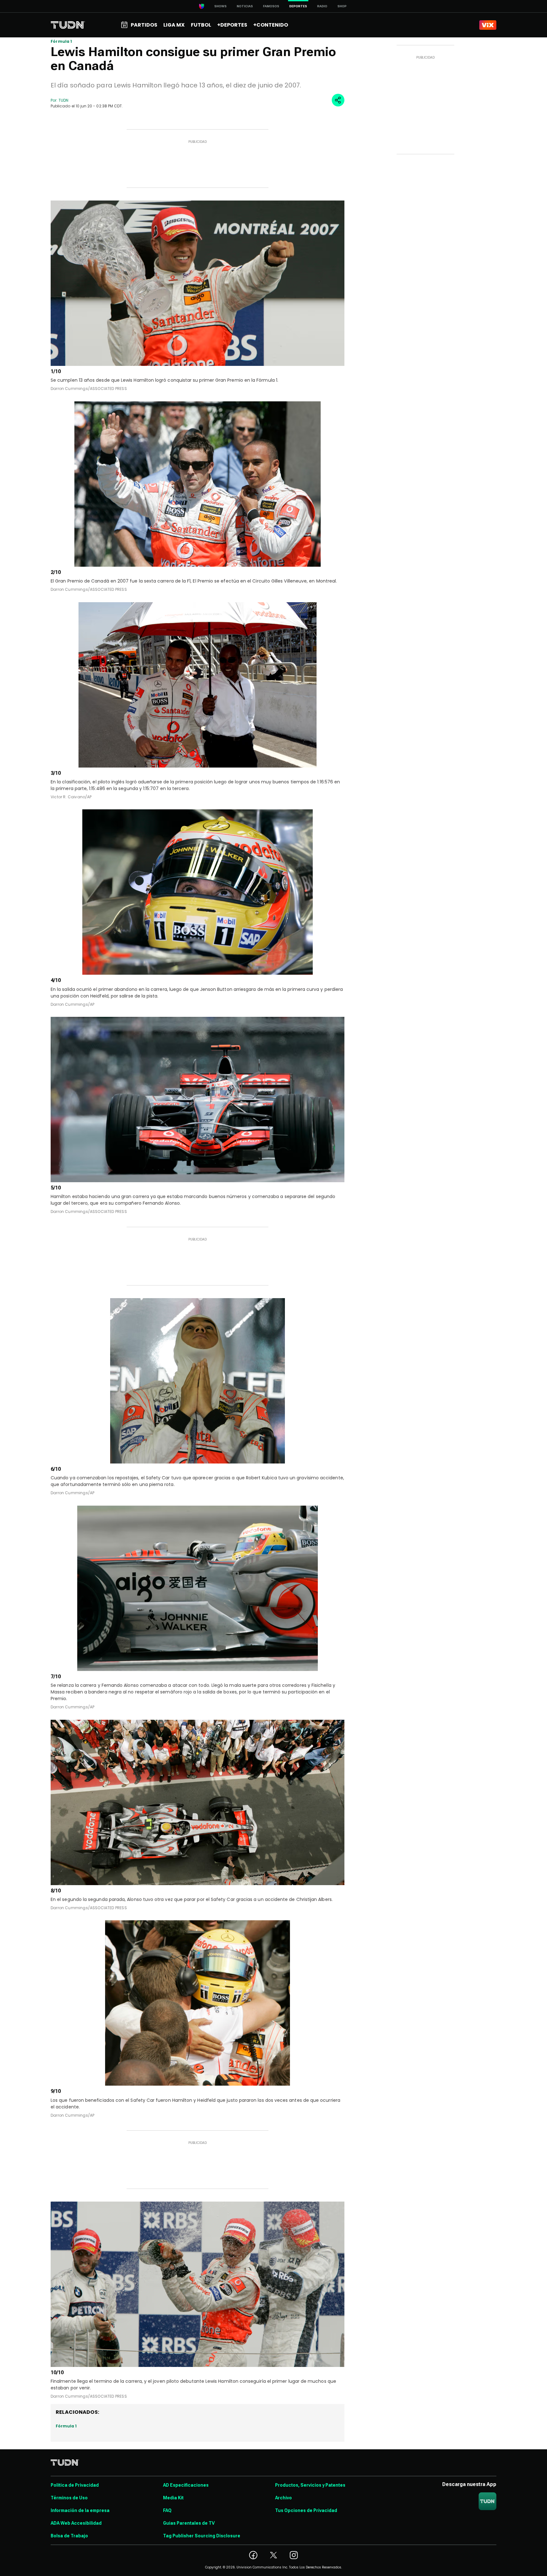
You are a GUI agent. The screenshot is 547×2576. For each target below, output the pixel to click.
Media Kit (173, 2498)
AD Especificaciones (186, 2485)
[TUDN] (68, 25)
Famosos (271, 6)
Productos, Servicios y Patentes (310, 2485)
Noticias (245, 6)
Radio (322, 6)
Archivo (283, 2498)
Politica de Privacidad (75, 2485)
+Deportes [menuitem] (232, 25)
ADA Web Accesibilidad (76, 2523)
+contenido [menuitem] (271, 25)
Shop (342, 6)
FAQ (167, 2510)
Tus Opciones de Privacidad (306, 2510)
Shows (220, 6)
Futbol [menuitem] (201, 25)
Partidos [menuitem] (144, 25)
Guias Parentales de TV (189, 2523)
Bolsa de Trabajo (69, 2536)
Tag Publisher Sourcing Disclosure (202, 2536)
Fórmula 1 (61, 41)
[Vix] (488, 25)
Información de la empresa (80, 2510)
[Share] (338, 100)
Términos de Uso (69, 2498)
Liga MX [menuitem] (174, 25)
